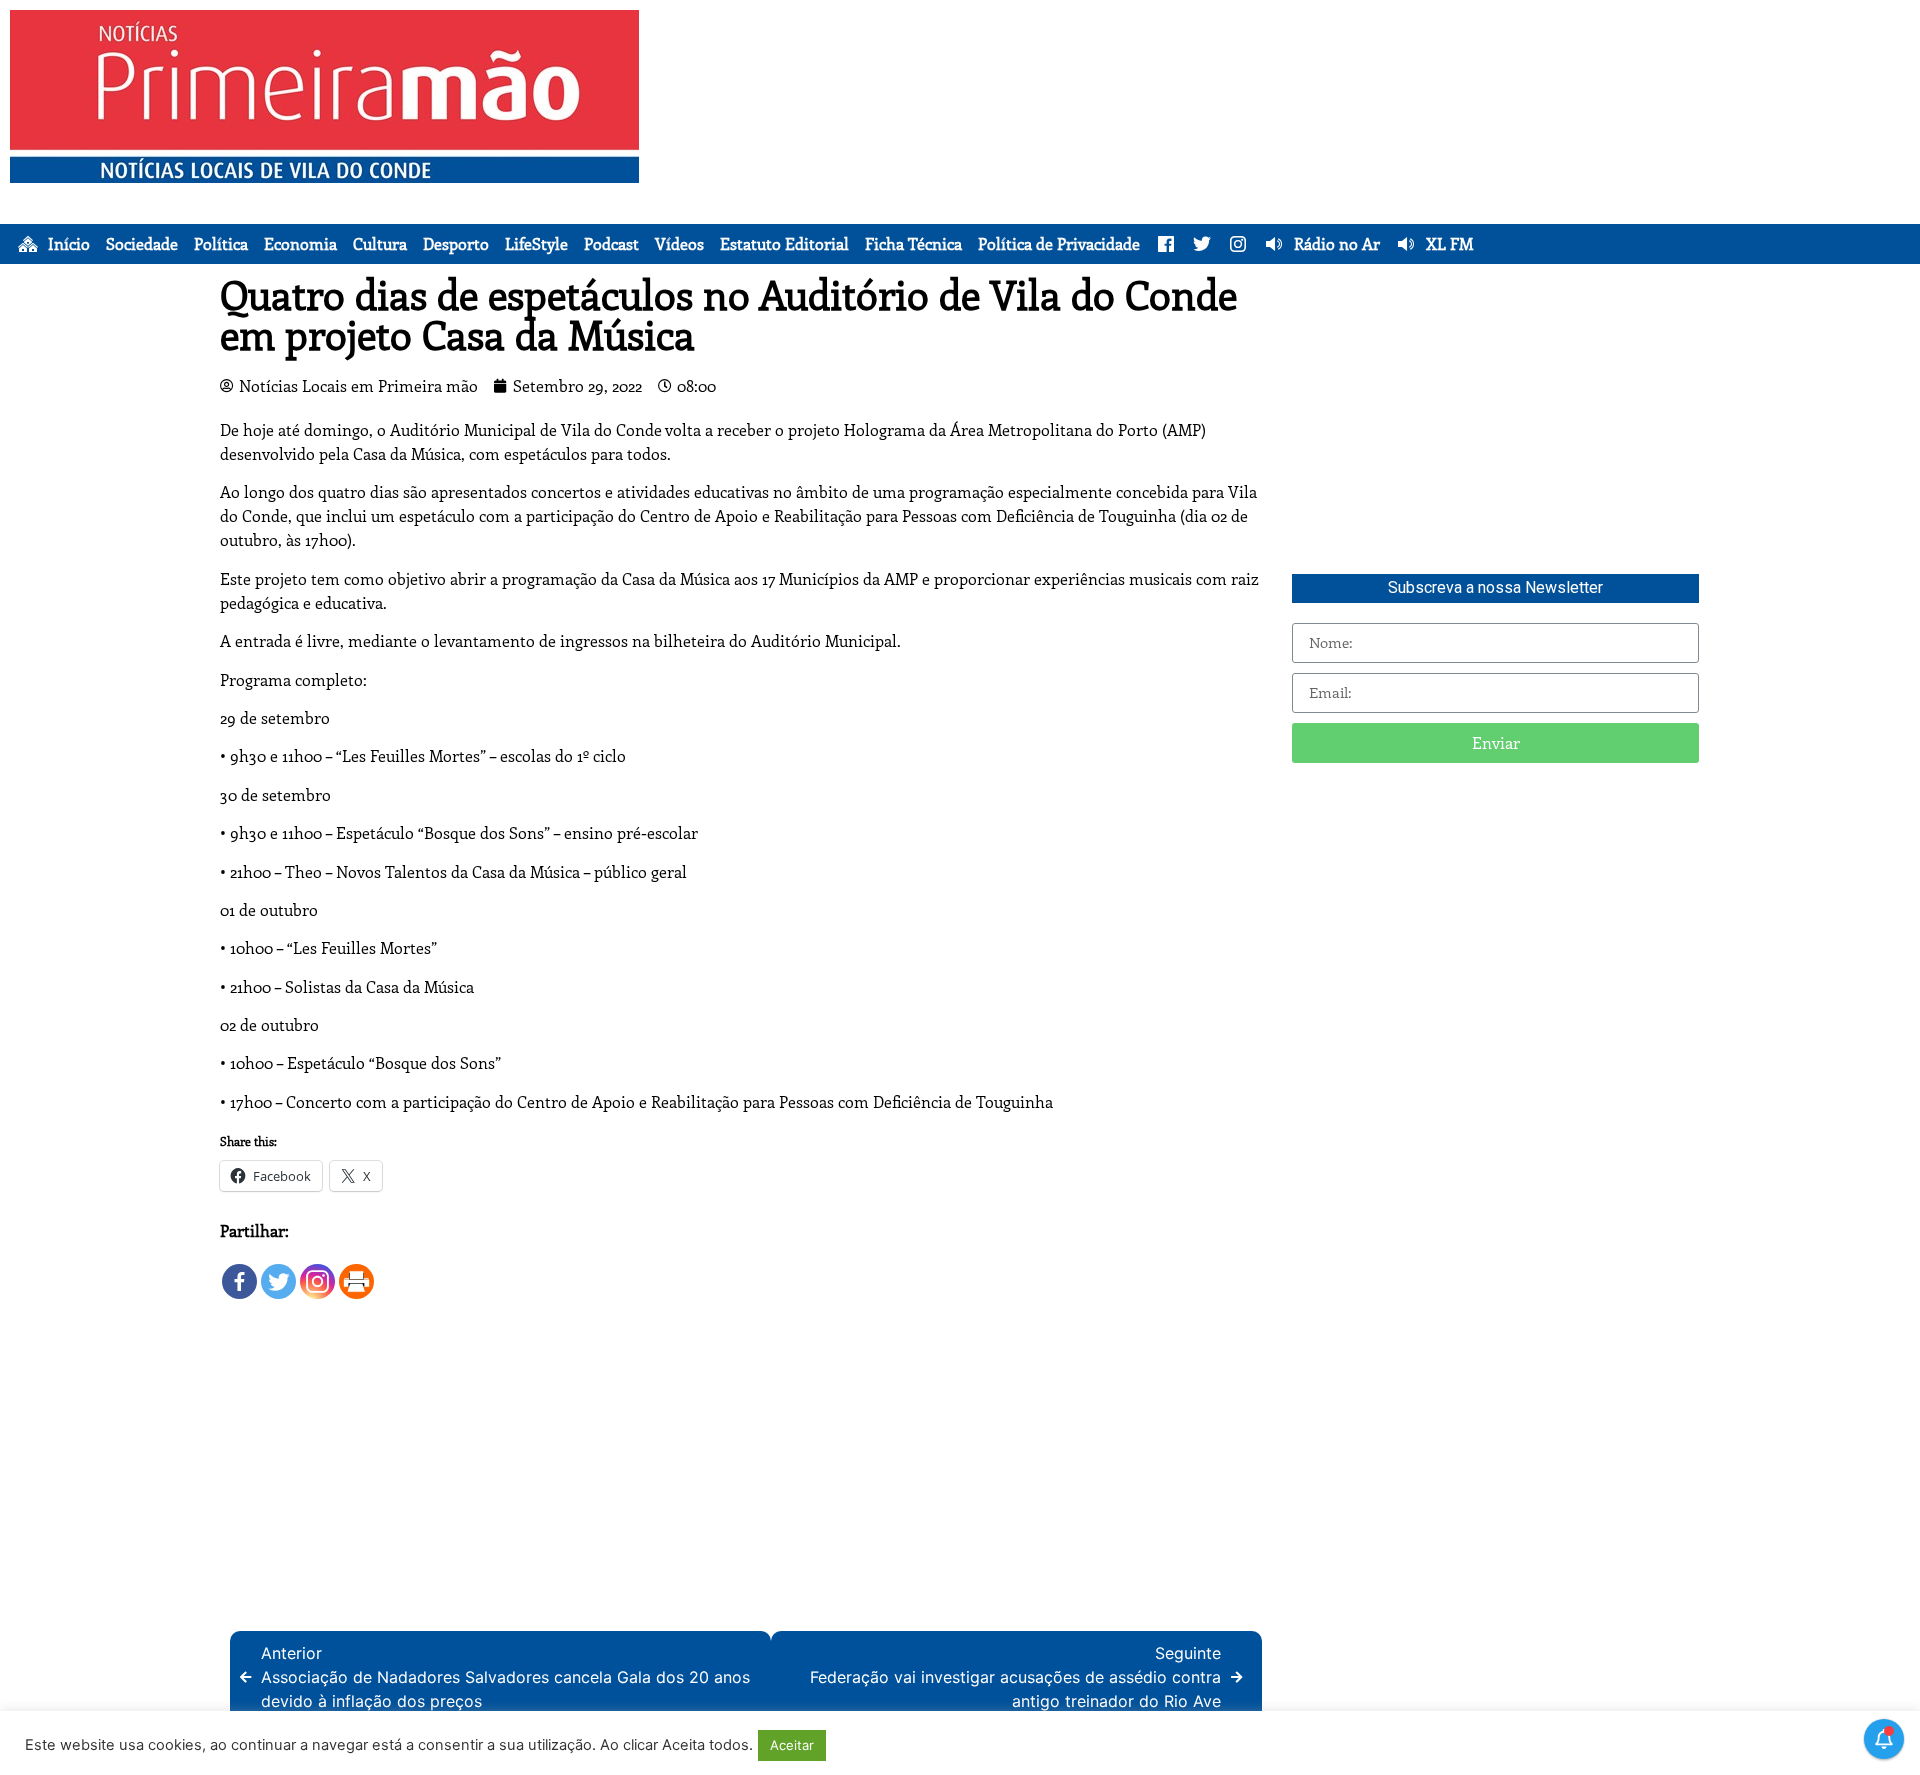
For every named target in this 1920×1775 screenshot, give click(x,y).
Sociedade (142, 244)
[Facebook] (239, 1272)
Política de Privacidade (1059, 244)
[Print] (356, 1272)
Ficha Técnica (913, 244)
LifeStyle (536, 244)
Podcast (611, 244)
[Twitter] (278, 1272)
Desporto (456, 244)
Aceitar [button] (792, 1745)
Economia (300, 244)
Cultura (380, 244)
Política (221, 244)
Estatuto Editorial (784, 244)
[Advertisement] (1346, 150)
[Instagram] (317, 1272)
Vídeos (679, 244)
